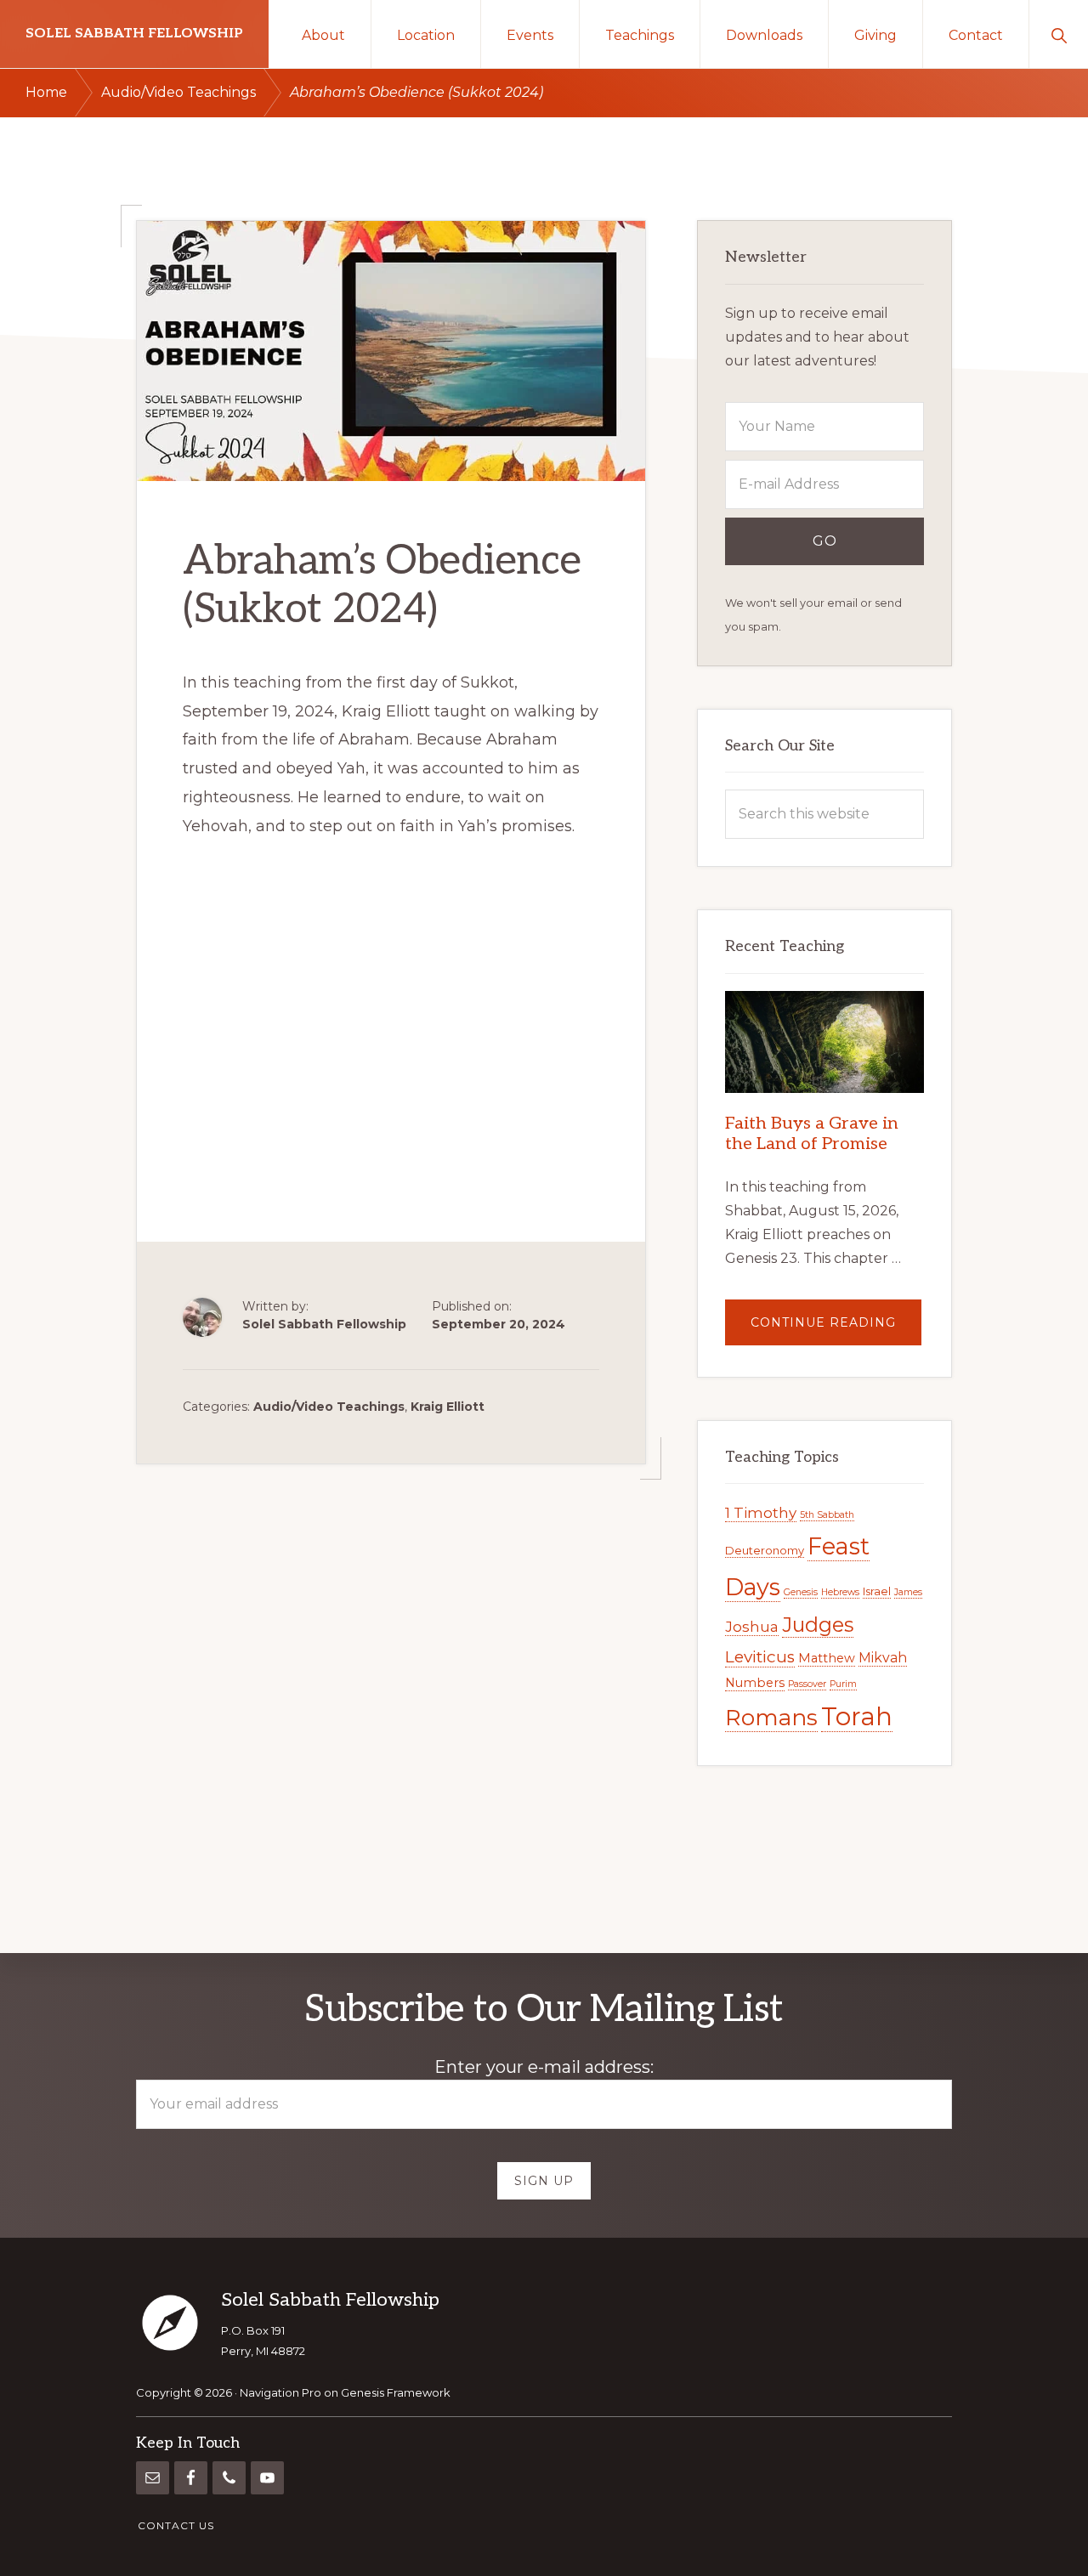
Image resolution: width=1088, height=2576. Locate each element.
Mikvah (883, 1658)
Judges (818, 1625)
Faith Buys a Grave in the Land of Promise (812, 1134)
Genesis (801, 1592)
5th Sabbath (827, 1515)
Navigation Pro (280, 2392)
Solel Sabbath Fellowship (134, 34)
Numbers (755, 1683)
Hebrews (840, 1592)
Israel (877, 1591)
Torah (857, 1716)
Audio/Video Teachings (329, 1407)
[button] (1059, 34)
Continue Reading (836, 1330)
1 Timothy (761, 1513)
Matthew (827, 1658)
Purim (843, 1684)
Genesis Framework (396, 2392)
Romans (771, 1718)
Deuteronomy (765, 1550)
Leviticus (760, 1657)
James (908, 1592)
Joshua (752, 1627)
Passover (807, 1684)
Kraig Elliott (448, 1407)
